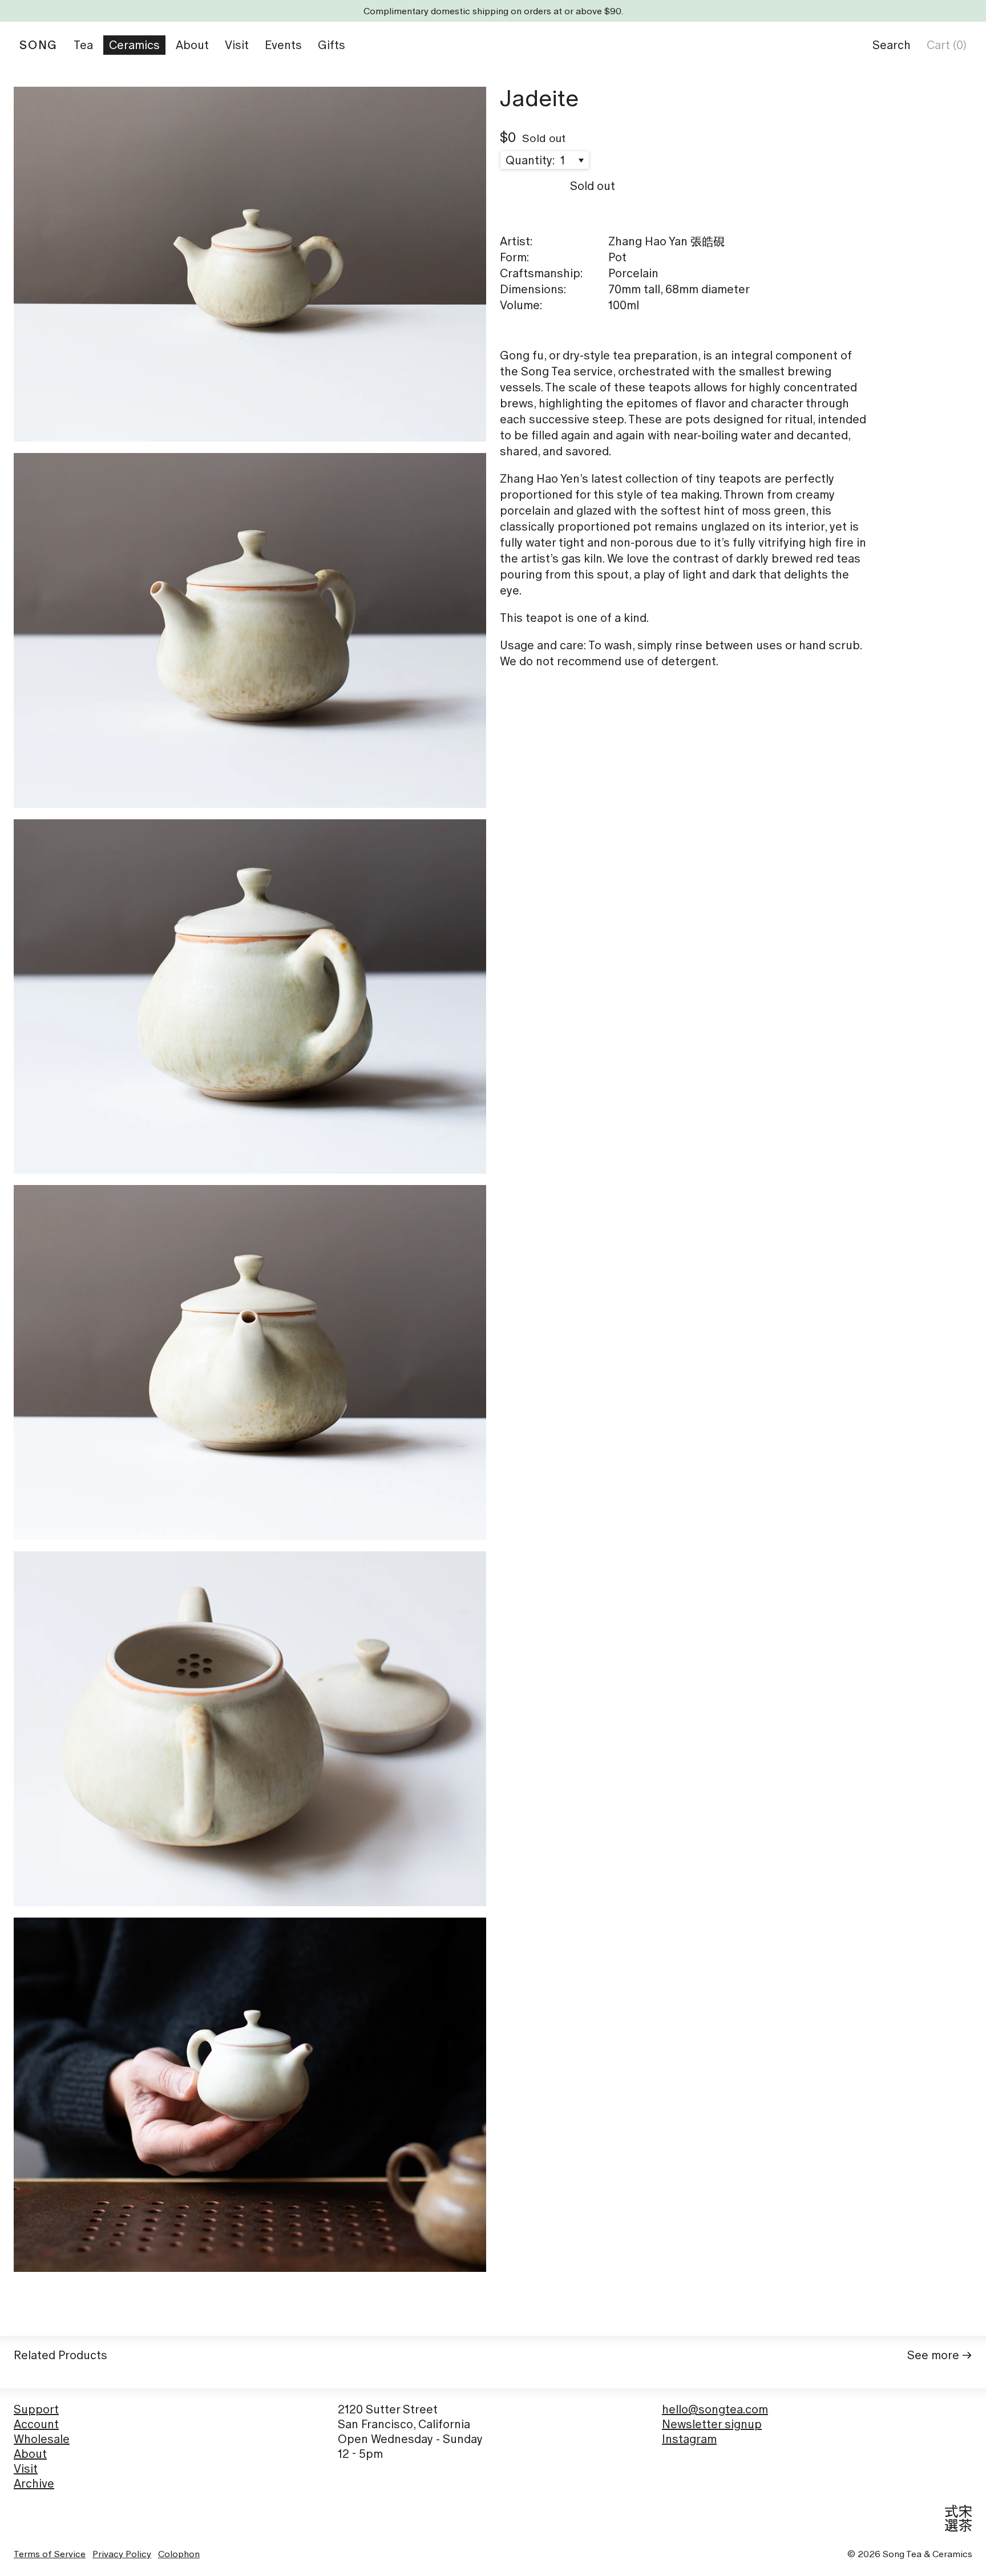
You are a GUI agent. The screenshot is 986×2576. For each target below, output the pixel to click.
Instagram (689, 2439)
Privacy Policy (122, 2554)
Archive (34, 2484)
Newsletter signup (712, 2424)
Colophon (179, 2554)
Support (36, 2409)
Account (36, 2424)
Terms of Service (50, 2554)
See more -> (940, 2355)
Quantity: (532, 160)
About (30, 2454)
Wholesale (42, 2439)
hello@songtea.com (715, 2409)
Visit (26, 2469)
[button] (892, 45)
